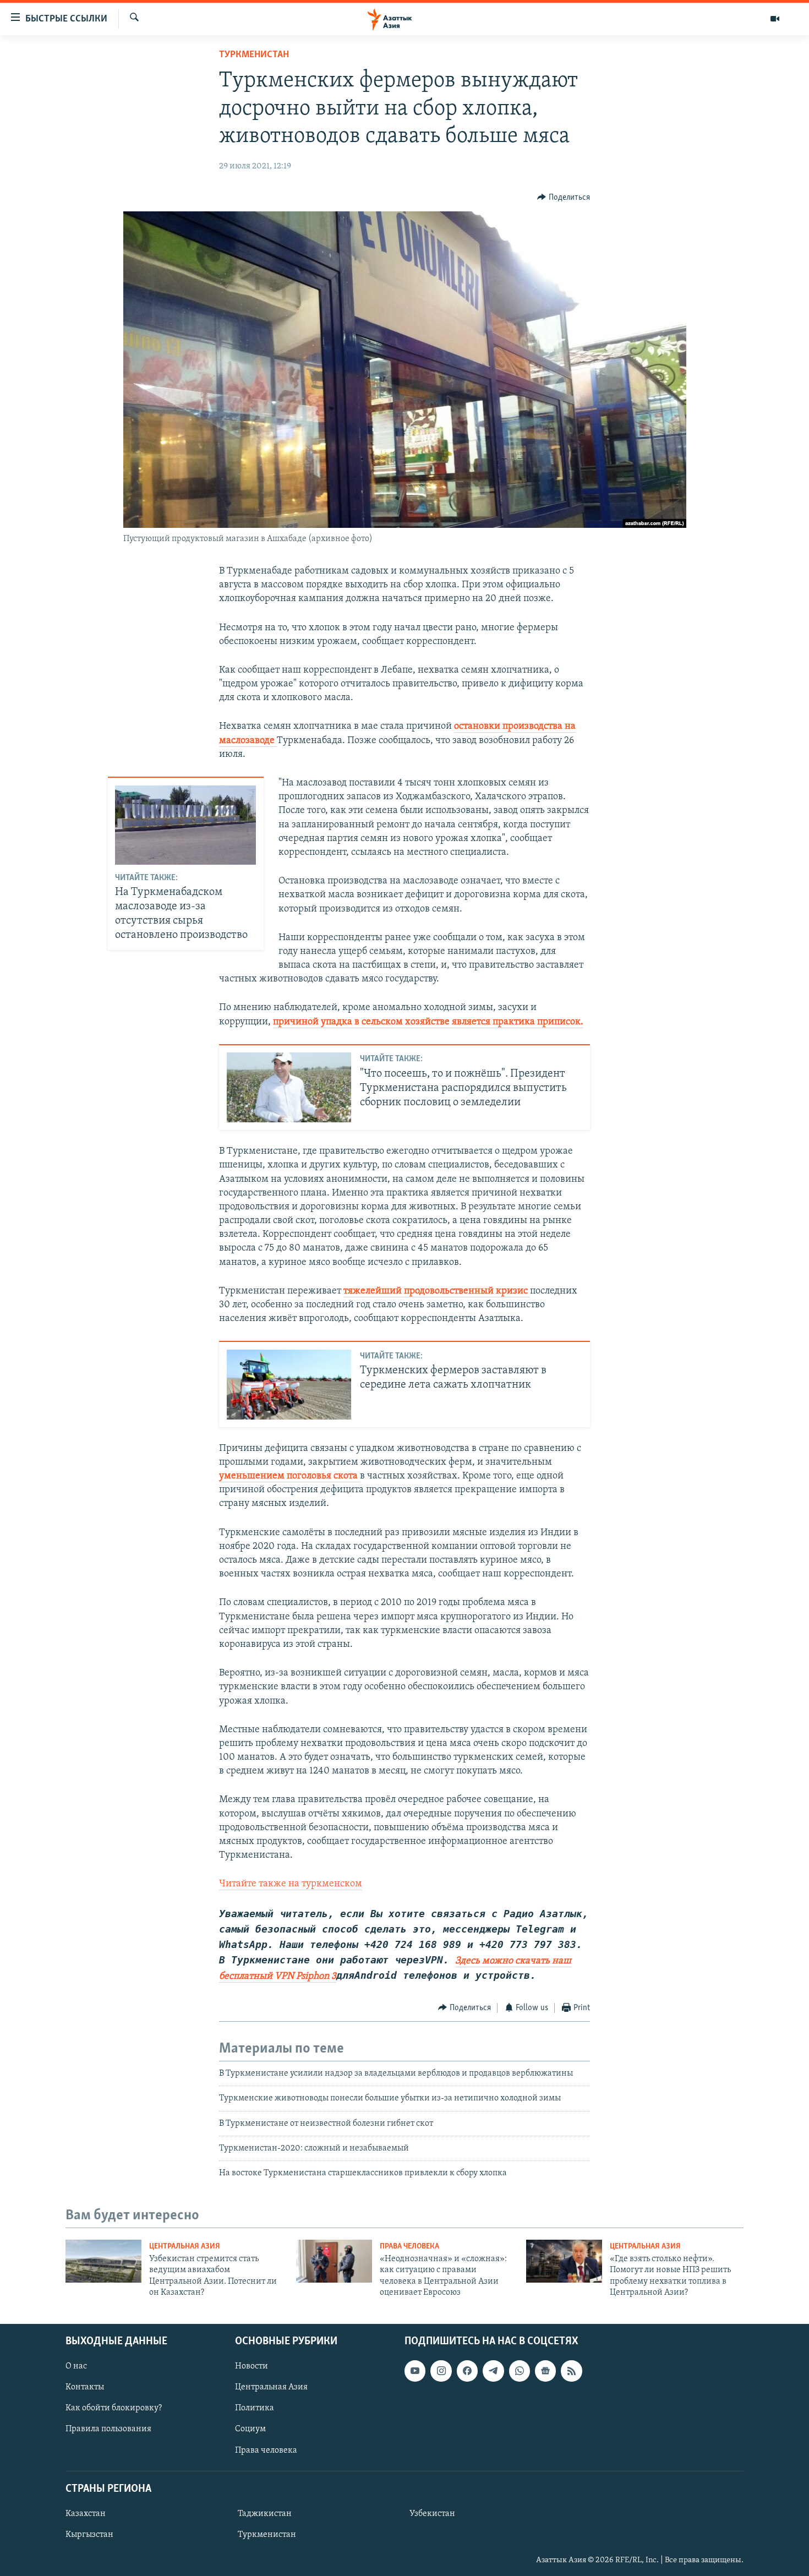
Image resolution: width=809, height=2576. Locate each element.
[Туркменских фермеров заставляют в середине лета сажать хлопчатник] (289, 1385)
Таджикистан (265, 2513)
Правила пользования (108, 2429)
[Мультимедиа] (775, 19)
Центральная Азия (185, 2247)
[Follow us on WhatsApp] (520, 2371)
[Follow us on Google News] (545, 2371)
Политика (255, 2408)
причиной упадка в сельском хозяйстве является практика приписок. (428, 1022)
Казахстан (86, 2513)
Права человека (409, 2247)
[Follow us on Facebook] (467, 2371)
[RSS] (571, 2371)
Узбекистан (432, 2513)
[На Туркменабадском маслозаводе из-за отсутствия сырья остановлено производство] (185, 825)
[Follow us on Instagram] (441, 2371)
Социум (250, 2429)
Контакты (85, 2387)
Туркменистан (254, 55)
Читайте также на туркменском (291, 1884)
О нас (76, 2366)
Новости (252, 2366)
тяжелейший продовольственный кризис (437, 1291)
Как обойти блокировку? (114, 2408)
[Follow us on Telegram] (493, 2371)
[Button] (564, 198)
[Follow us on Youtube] (415, 2371)
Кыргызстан (89, 2534)
